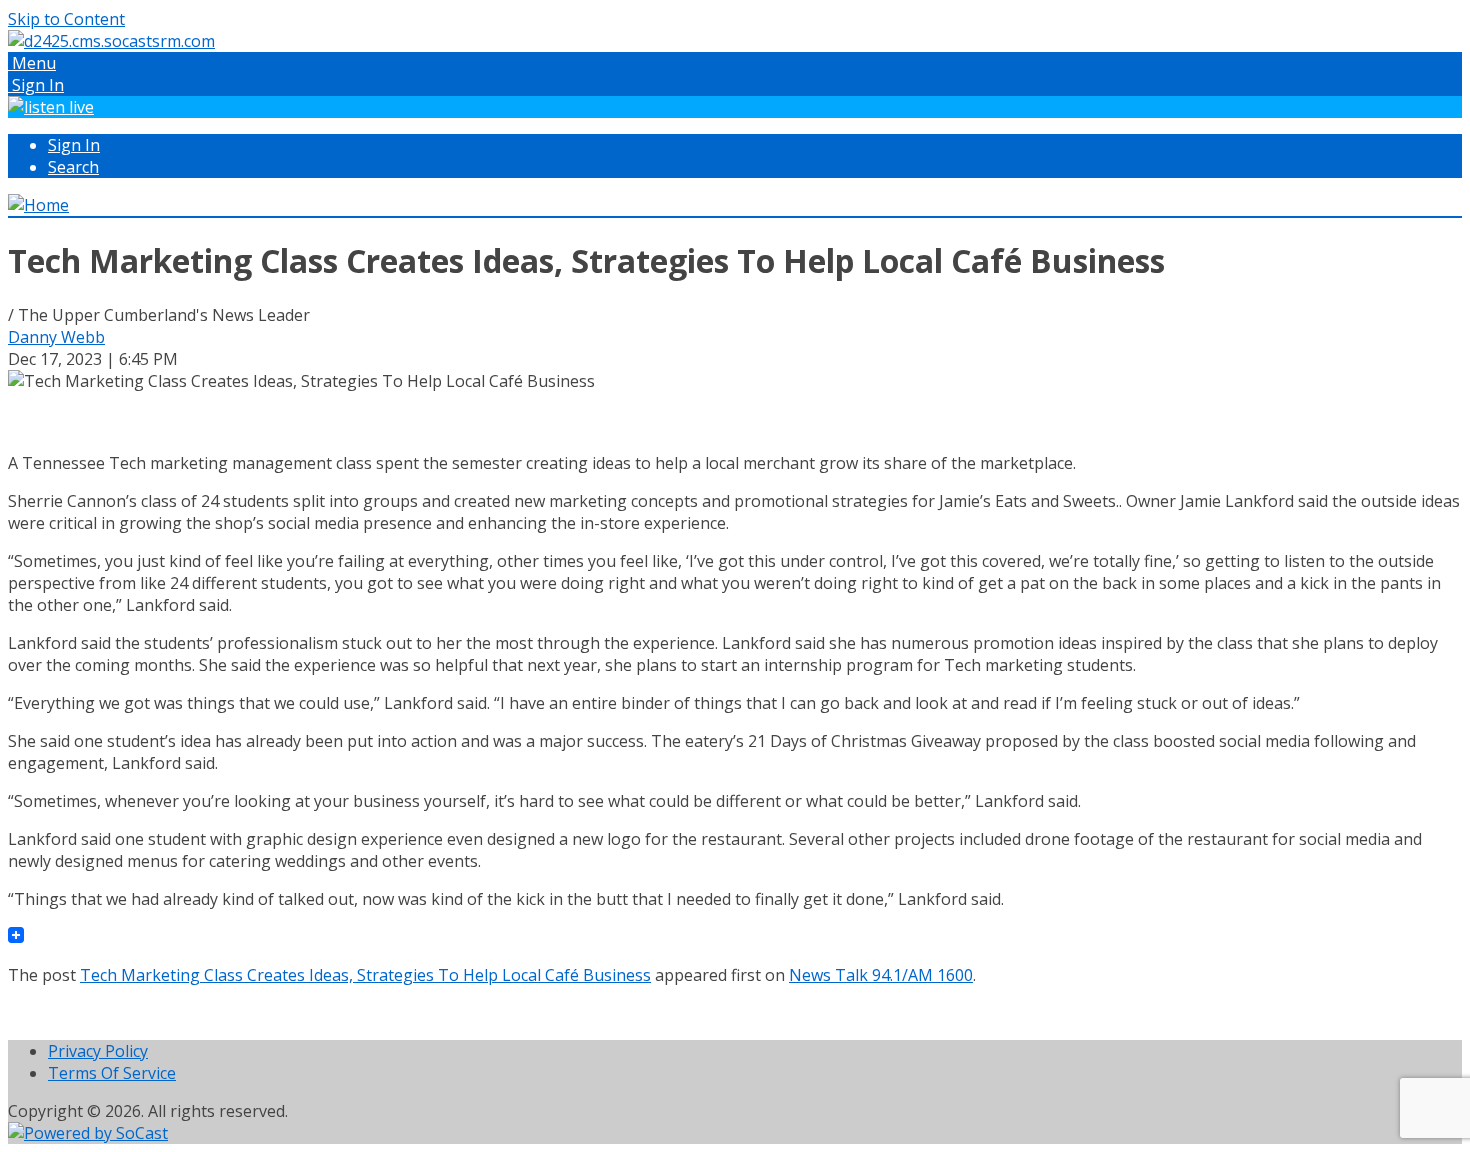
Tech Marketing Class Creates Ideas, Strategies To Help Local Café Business (365, 975)
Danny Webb (56, 337)
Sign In (74, 145)
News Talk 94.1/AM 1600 (881, 975)
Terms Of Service (112, 1073)
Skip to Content (66, 19)
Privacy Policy (98, 1051)
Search (73, 167)
